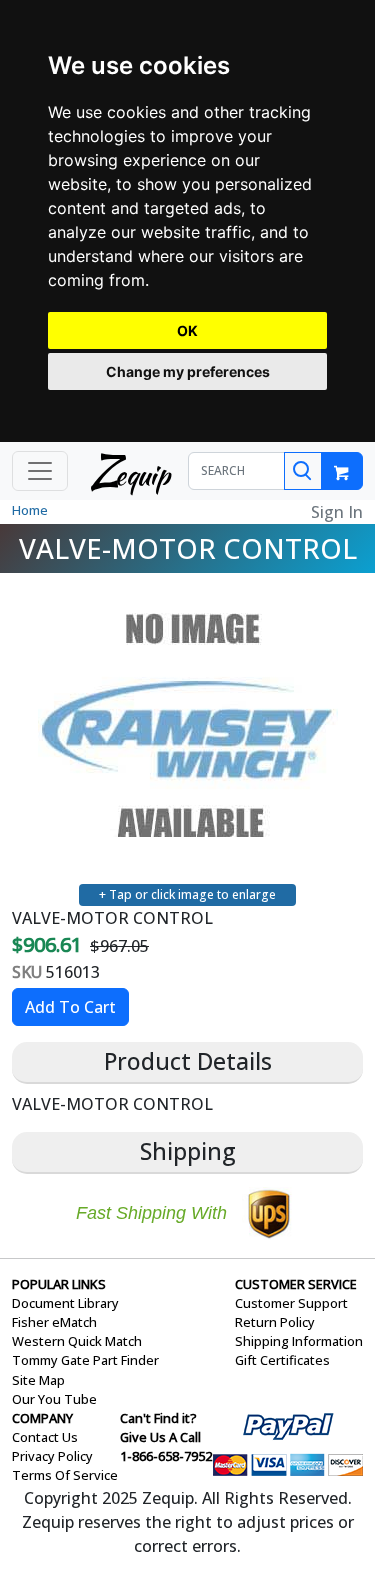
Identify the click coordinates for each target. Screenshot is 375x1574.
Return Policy (275, 1322)
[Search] (303, 471)
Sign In (337, 512)
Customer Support (291, 1303)
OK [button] (187, 330)
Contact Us (45, 1437)
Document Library (65, 1303)
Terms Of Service (65, 1475)
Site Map (38, 1380)
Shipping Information (299, 1341)
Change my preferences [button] (188, 371)
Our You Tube (54, 1399)
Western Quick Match (77, 1341)
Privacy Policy (52, 1456)
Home (30, 510)
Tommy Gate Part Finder (85, 1360)
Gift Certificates (282, 1360)
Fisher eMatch (54, 1322)
